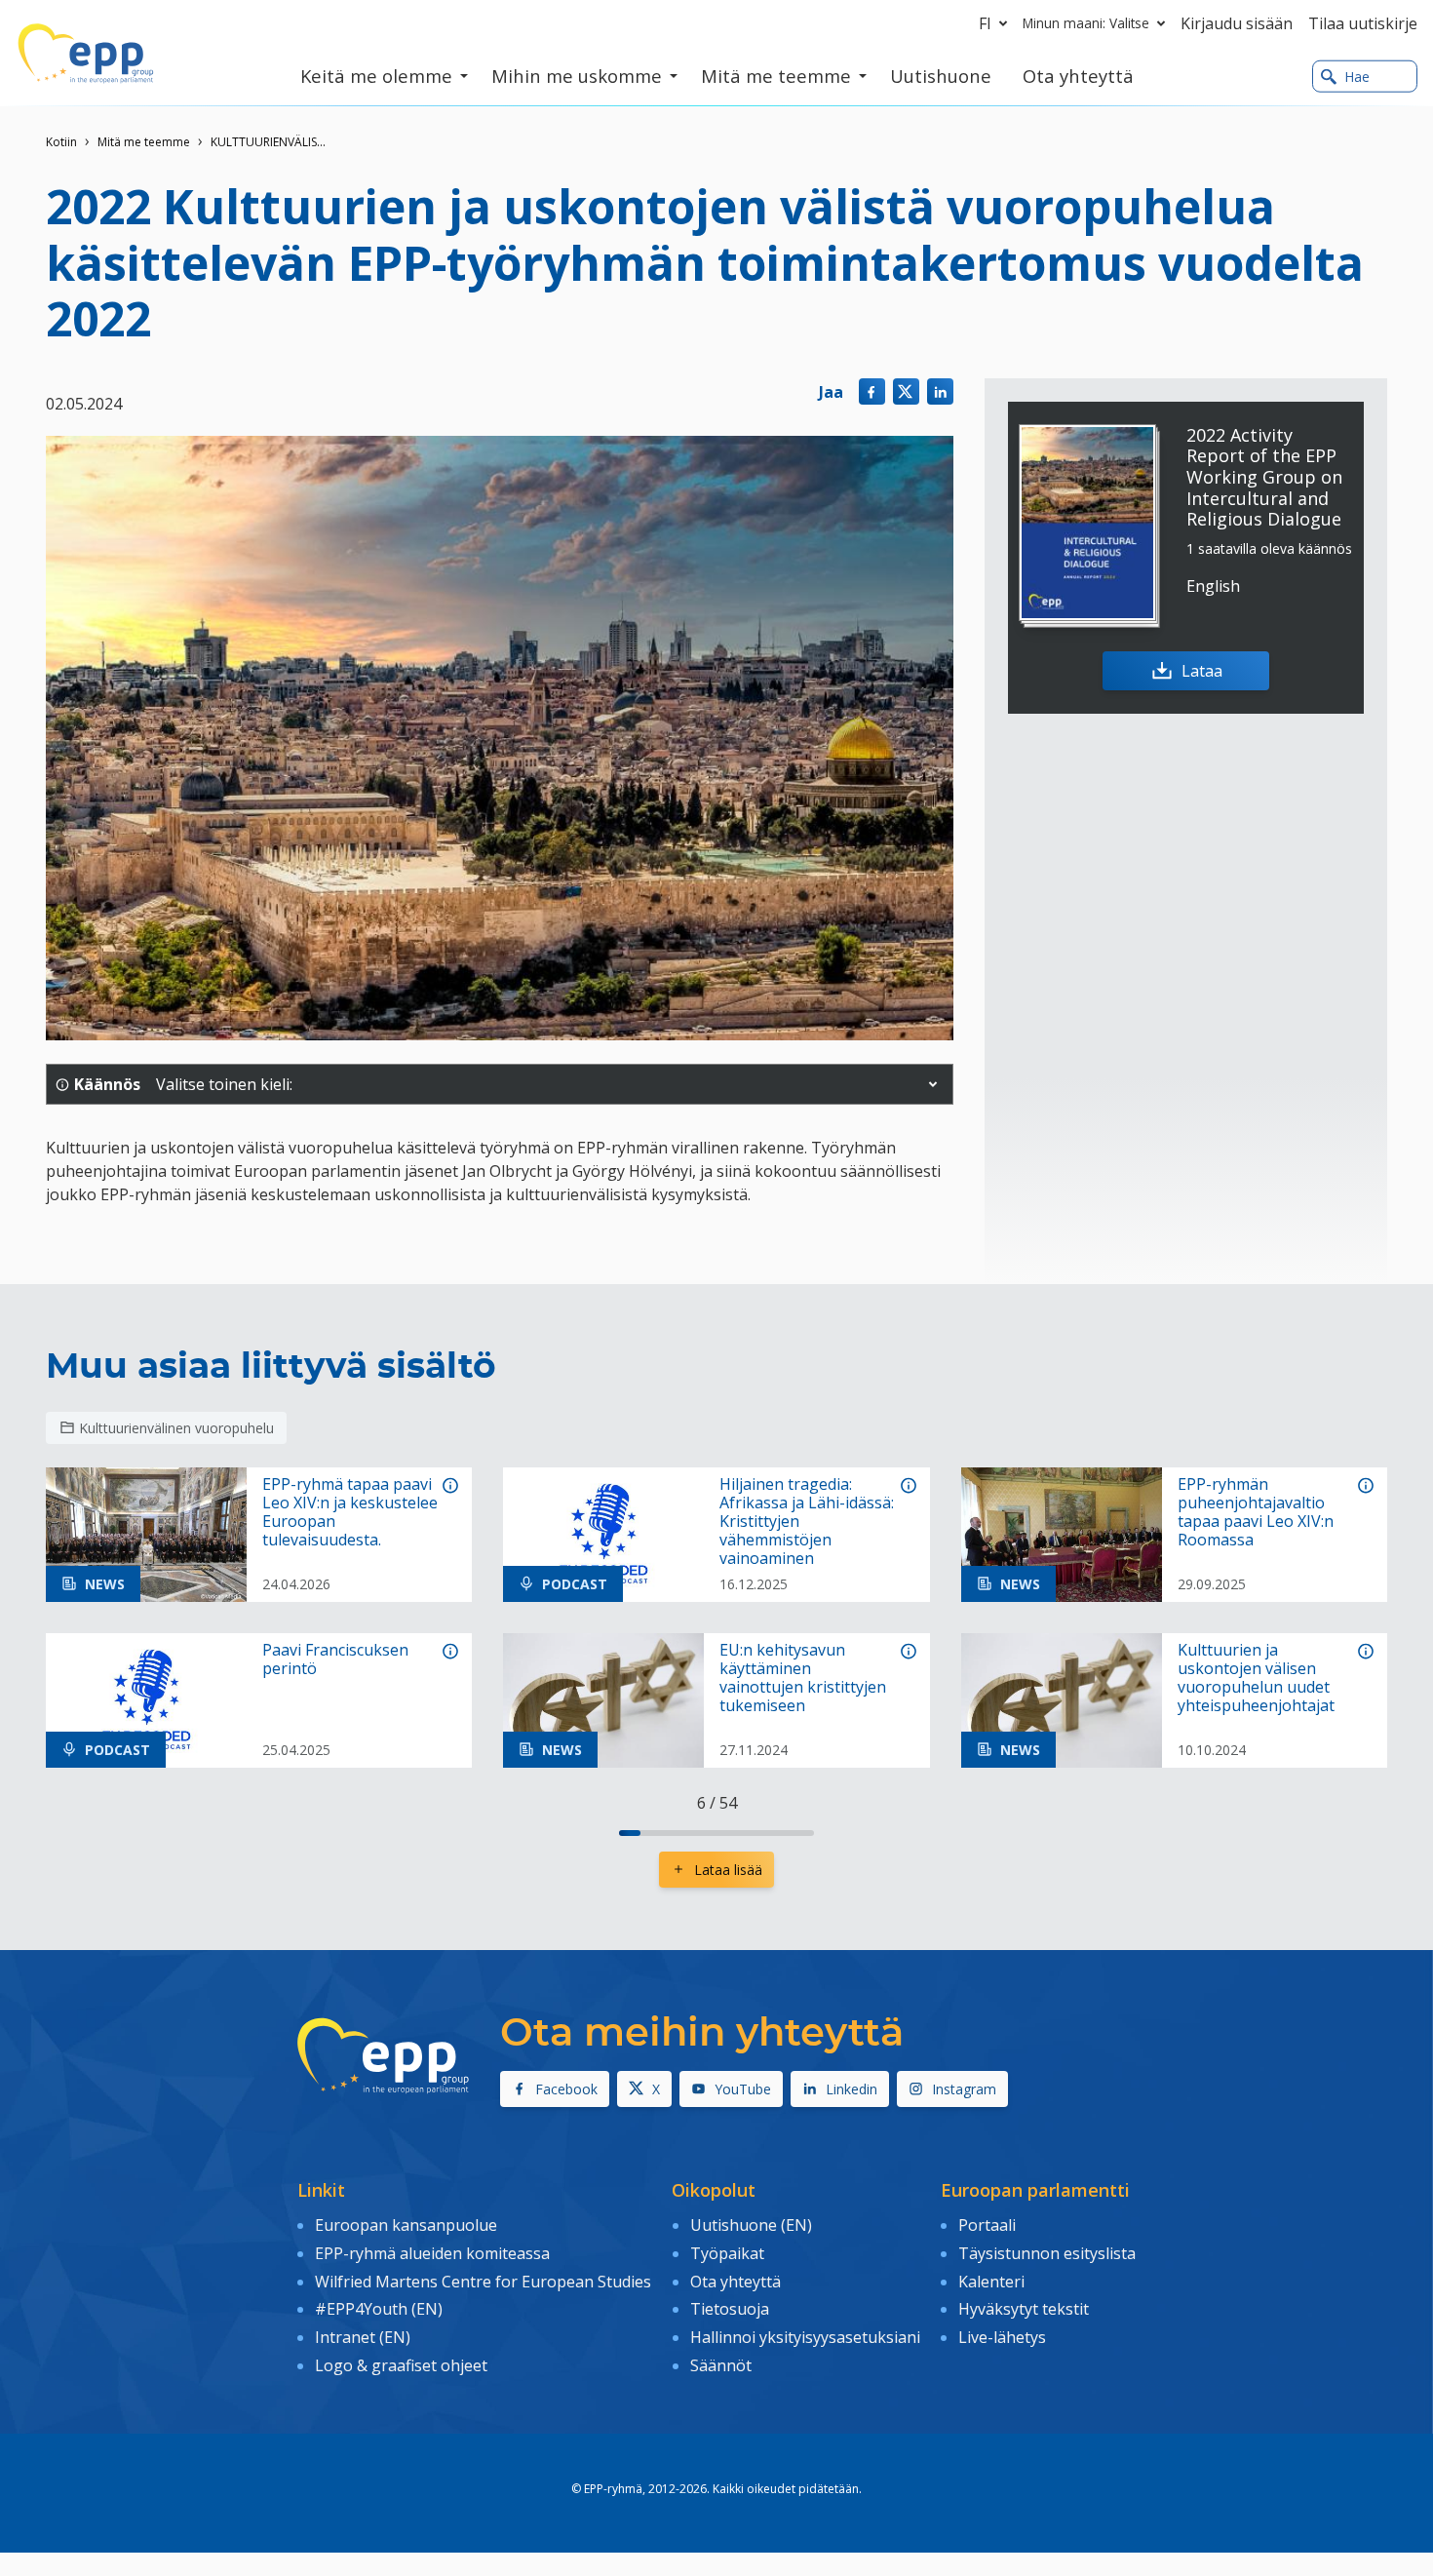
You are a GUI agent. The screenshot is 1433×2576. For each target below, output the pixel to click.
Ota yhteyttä (736, 2282)
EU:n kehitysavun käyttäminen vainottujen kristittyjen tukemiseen (803, 1678)
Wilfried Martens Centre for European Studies (483, 2282)
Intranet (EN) (363, 2337)
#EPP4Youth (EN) (379, 2309)
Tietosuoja (730, 2309)
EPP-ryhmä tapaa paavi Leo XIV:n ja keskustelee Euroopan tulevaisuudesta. (350, 1513)
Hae (1357, 77)
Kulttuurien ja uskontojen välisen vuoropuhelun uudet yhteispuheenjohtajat (1256, 1678)
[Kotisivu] (86, 54)
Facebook (566, 2089)
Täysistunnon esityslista (1047, 2253)
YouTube (743, 2089)
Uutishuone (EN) (751, 2225)
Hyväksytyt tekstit (1024, 2309)
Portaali (987, 2225)
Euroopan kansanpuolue (406, 2225)
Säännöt (721, 2365)
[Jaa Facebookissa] (872, 391)
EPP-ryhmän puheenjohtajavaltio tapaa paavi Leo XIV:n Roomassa (1256, 1513)
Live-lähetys (1002, 2337)
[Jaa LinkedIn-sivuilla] (940, 391)
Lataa (1202, 671)
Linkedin (852, 2089)
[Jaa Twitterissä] (906, 391)
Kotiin (61, 142)
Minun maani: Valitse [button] (1086, 23)
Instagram (964, 2089)
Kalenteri (991, 2282)
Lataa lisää (728, 1870)
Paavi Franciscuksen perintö (335, 1659)
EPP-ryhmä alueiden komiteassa (432, 2253)
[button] (933, 1084)
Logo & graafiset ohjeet (401, 2365)
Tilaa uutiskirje (1363, 23)
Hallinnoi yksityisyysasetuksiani (805, 2337)
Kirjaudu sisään (1237, 23)
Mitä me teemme (144, 142)
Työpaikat (727, 2253)
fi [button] (985, 23)
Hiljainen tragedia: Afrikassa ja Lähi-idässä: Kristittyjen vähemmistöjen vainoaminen (807, 1522)
